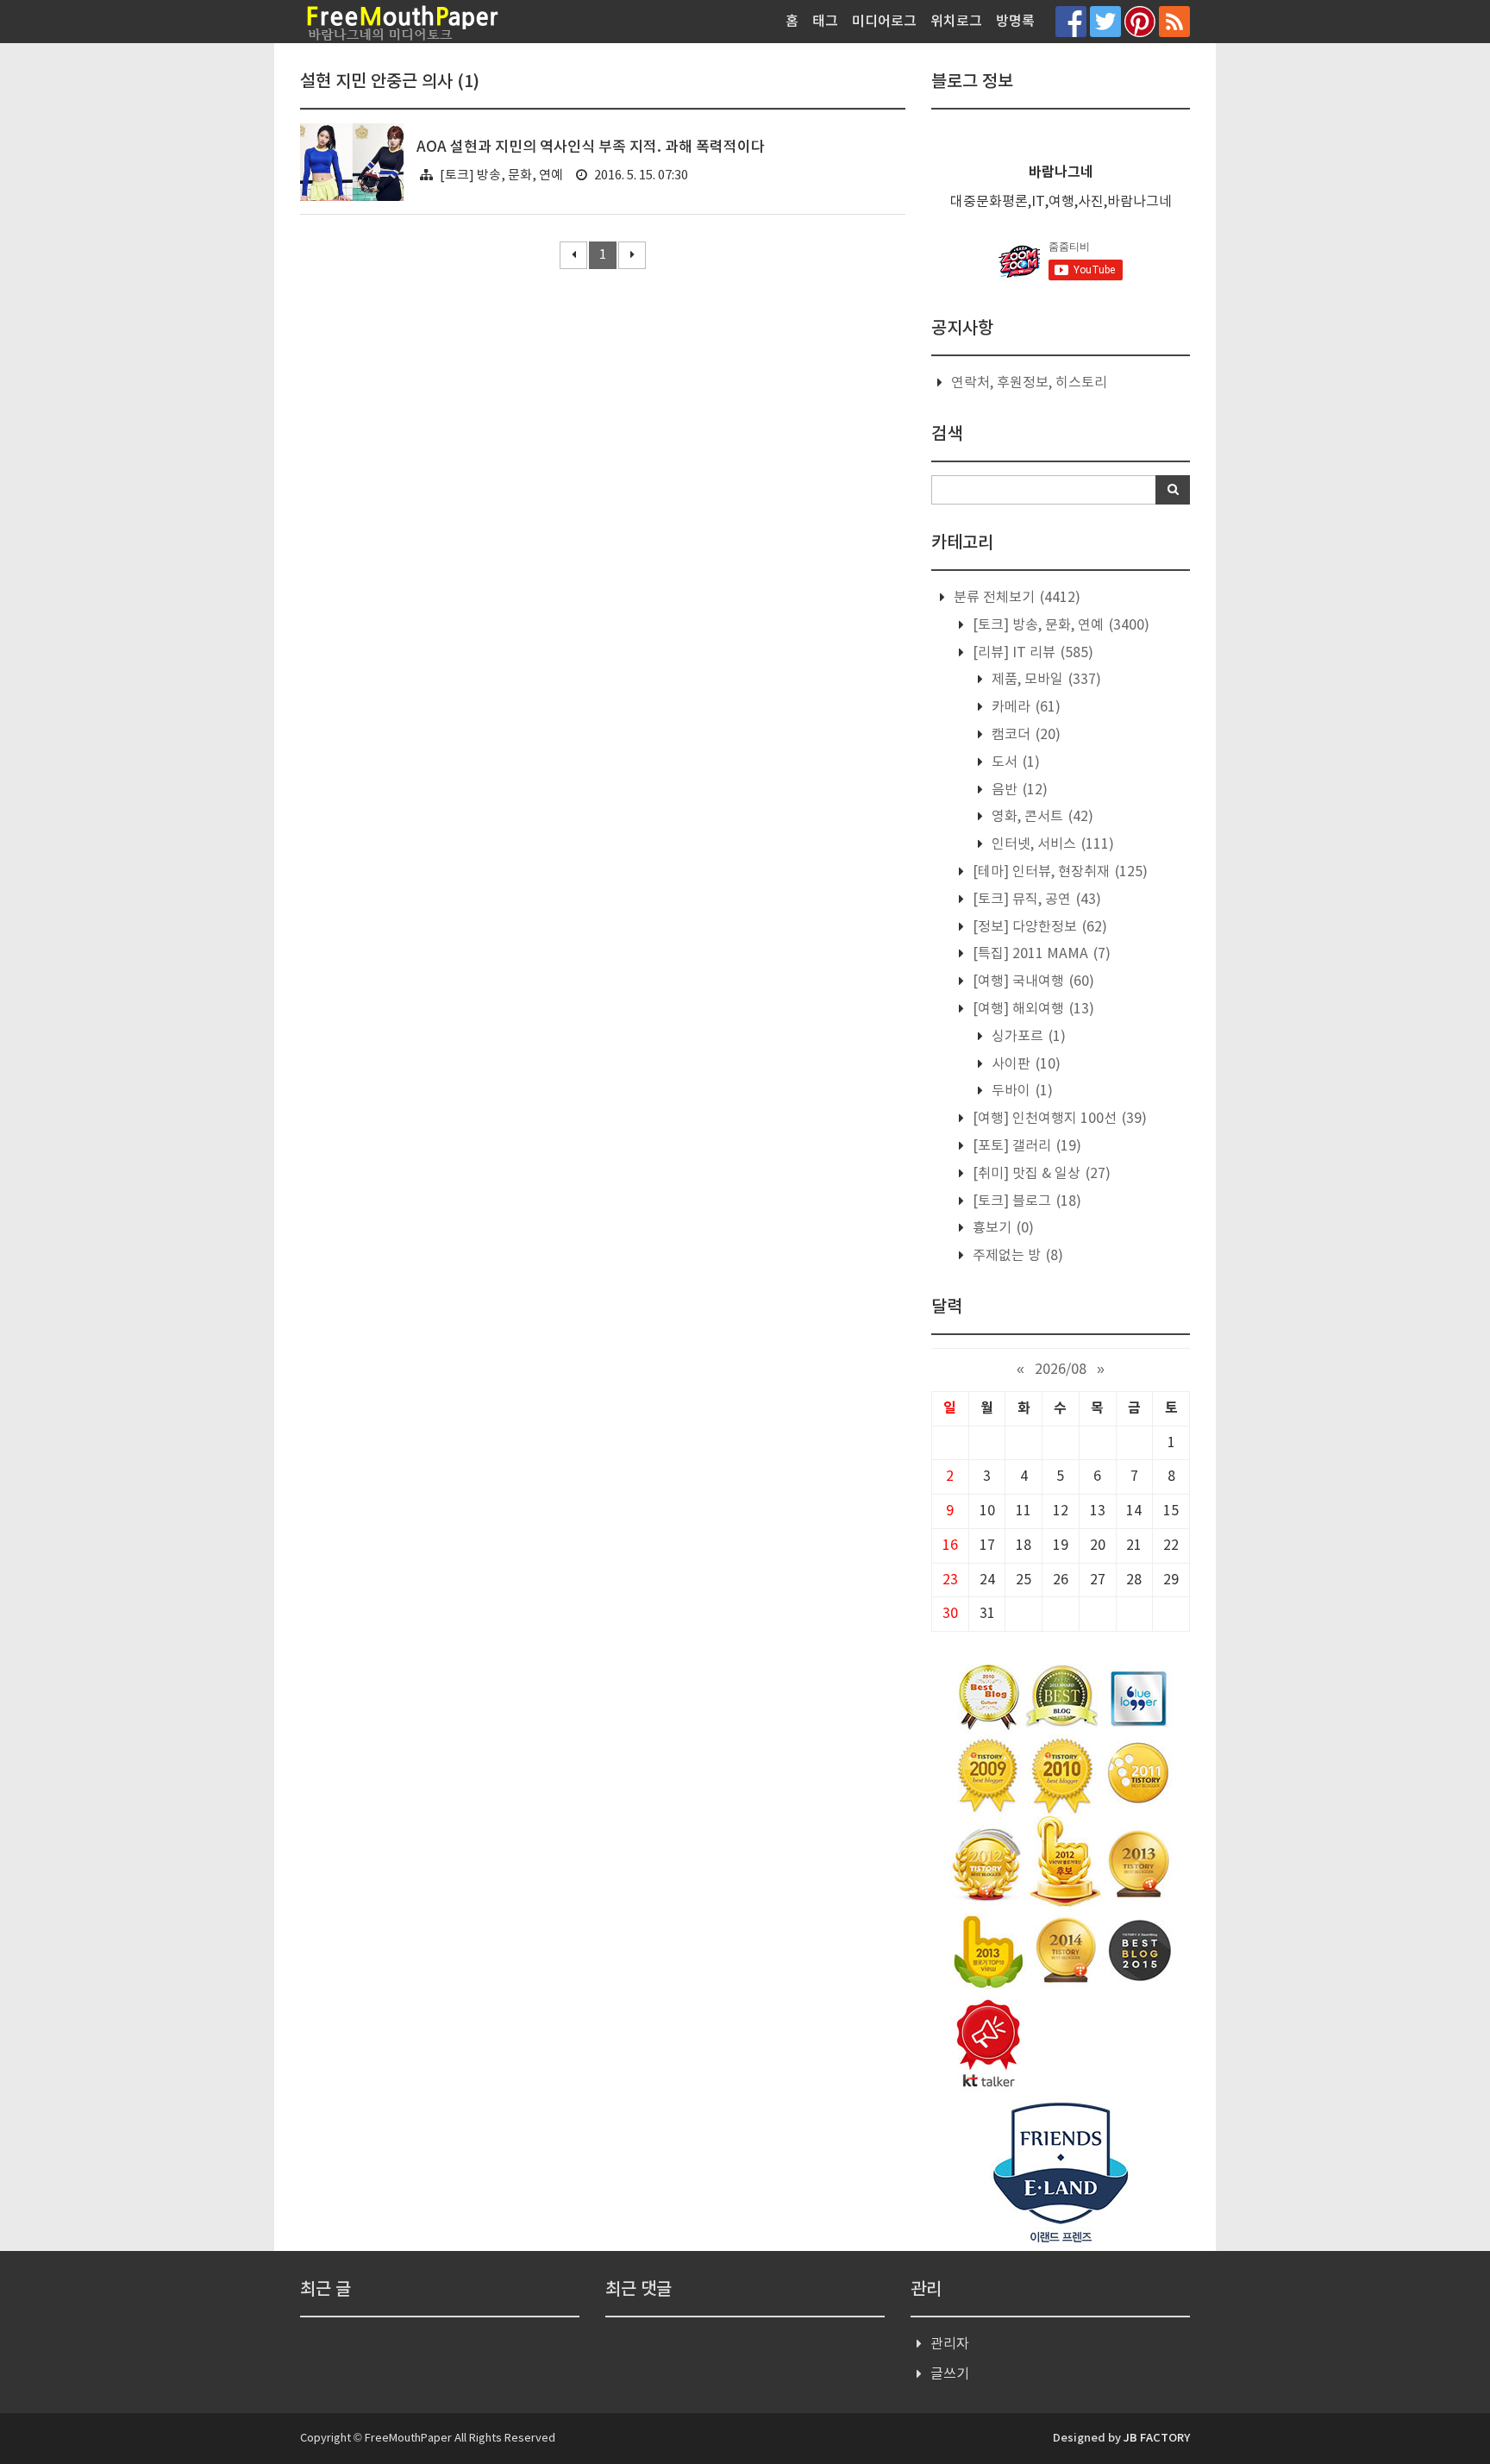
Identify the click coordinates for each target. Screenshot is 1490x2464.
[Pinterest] (1140, 21)
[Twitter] (1105, 21)
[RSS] (1174, 21)
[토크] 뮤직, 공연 (1035, 900)
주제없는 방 (1016, 1256)
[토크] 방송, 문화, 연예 (501, 176)
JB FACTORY (1157, 2438)
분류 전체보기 (1015, 598)
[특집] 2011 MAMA (1040, 954)
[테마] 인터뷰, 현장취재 (1058, 872)
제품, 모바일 (1045, 680)
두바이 (1020, 1091)
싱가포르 (1027, 1037)
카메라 (1024, 707)
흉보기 (1002, 1228)
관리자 (950, 2344)
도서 (1014, 762)
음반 (1018, 790)
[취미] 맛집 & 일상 (1040, 1174)
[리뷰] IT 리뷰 (1031, 653)
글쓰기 (950, 2374)
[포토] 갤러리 (1025, 1146)
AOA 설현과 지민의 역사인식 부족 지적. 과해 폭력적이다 (591, 147)
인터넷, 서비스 (1051, 844)
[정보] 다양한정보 (1038, 927)
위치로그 (956, 22)
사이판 (1024, 1064)
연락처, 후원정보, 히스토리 (1029, 383)
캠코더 (1024, 735)
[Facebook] (1071, 21)
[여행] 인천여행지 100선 (1058, 1119)
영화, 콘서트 (1041, 817)
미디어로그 (884, 22)
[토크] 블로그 (1025, 1201)
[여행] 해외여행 (1032, 1009)
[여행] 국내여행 (1032, 981)
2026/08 (1061, 1370)
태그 (825, 22)
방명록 (1015, 22)
